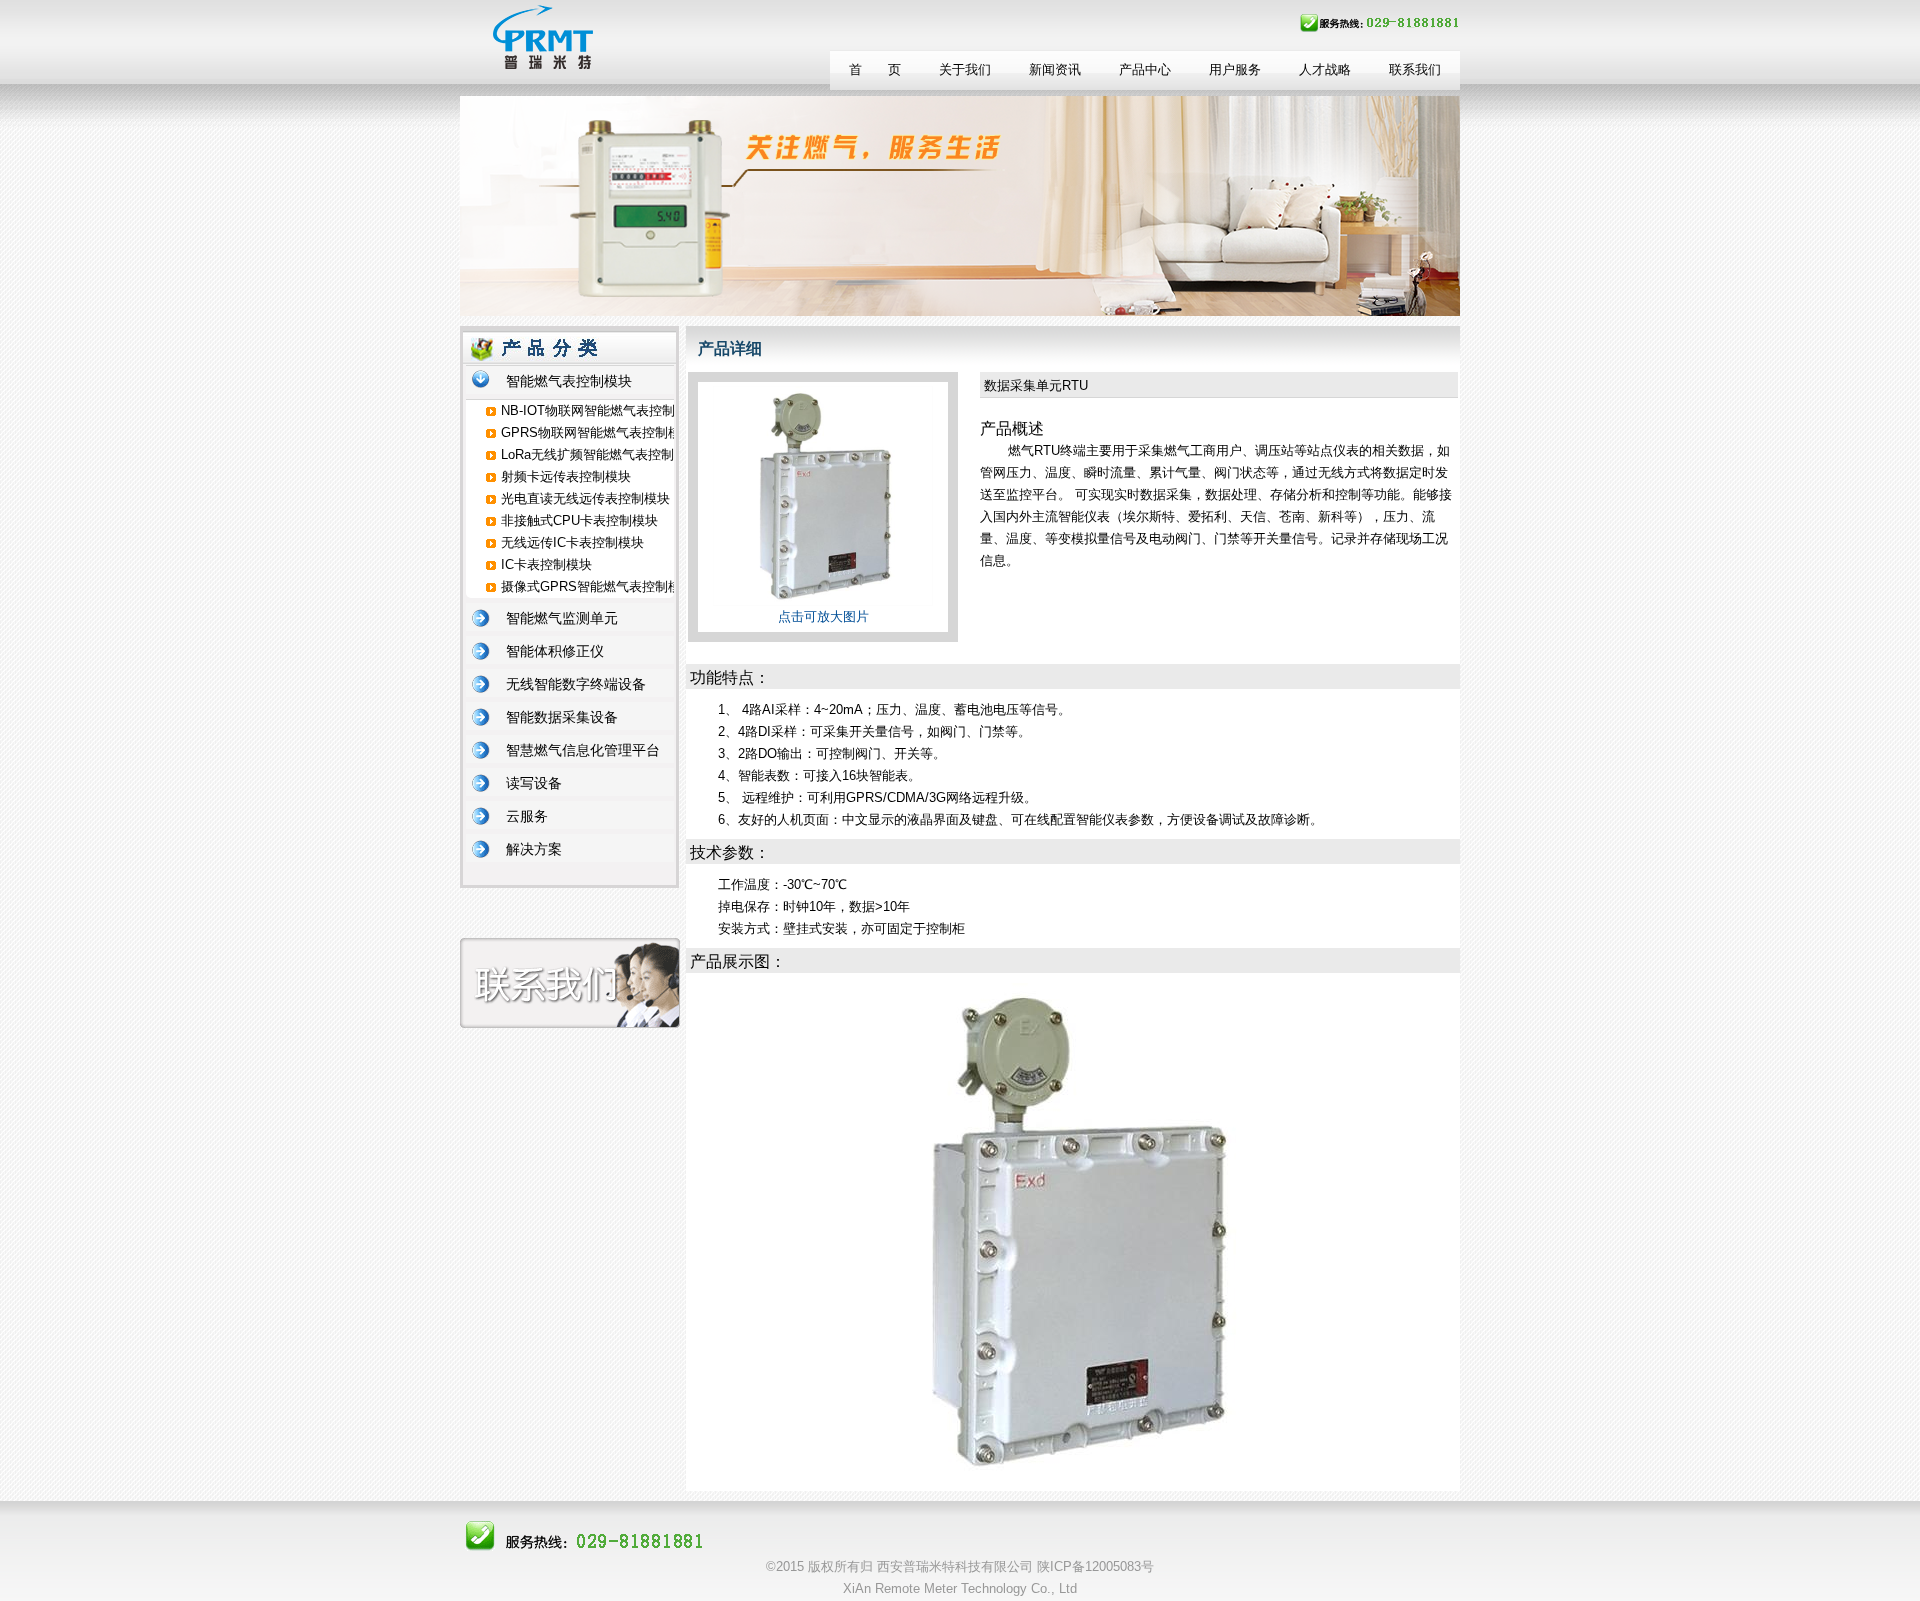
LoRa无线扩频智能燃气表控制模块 (600, 454)
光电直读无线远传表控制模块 (585, 498)
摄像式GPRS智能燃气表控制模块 (597, 586)
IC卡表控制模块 (546, 564)
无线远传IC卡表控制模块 (572, 542)
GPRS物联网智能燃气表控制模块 (597, 432)
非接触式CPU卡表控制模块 (579, 520)
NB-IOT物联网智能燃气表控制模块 (601, 410)
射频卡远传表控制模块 (566, 476)
